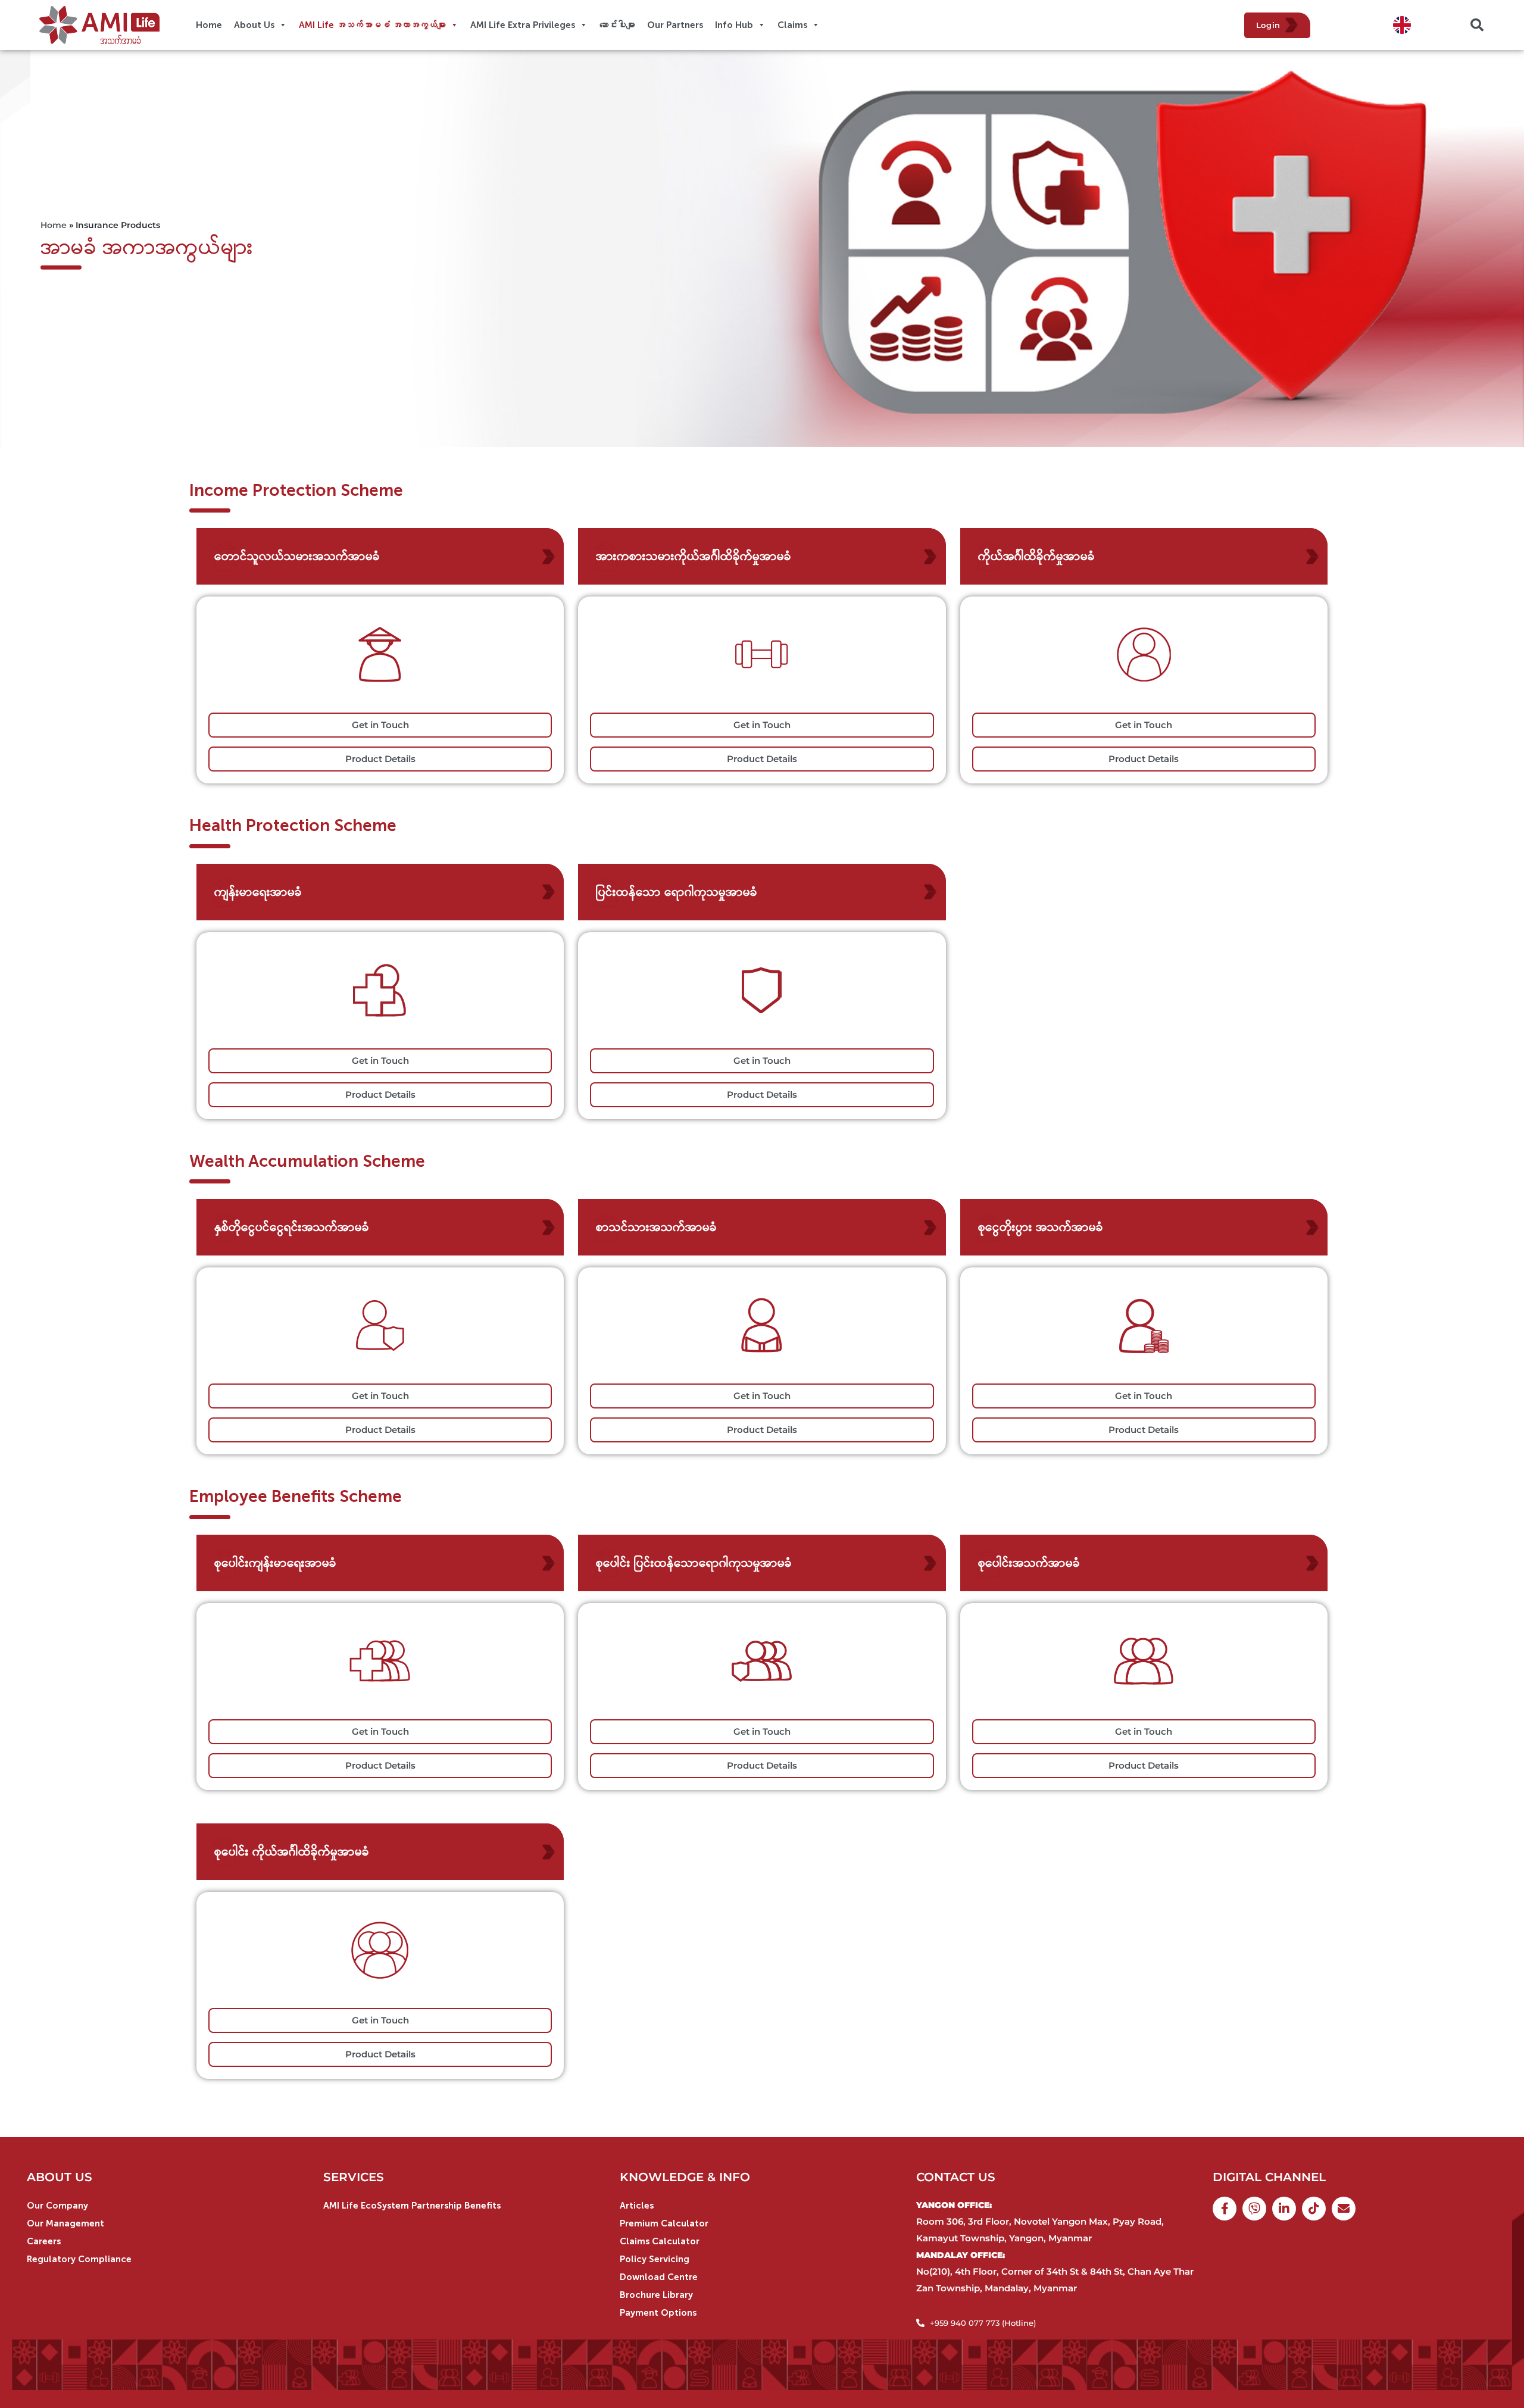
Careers (44, 2241)
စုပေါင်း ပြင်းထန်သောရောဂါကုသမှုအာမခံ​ (694, 1563)
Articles (637, 2206)
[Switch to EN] (1402, 25)
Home (54, 225)
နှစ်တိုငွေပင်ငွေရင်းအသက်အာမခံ (292, 1227)
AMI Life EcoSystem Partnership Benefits (412, 2206)
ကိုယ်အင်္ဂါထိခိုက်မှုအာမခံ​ (1036, 556)
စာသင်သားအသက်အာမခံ (656, 1227)
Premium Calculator (664, 2223)
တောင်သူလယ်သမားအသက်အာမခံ (297, 556)
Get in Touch (380, 725)
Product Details (380, 759)
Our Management (65, 2223)
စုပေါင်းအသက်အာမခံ (1029, 1563)
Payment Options (658, 2313)
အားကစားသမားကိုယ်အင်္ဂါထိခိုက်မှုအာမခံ (694, 556)
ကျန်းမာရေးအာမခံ (258, 892)
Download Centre (659, 2277)
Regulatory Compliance (79, 2259)
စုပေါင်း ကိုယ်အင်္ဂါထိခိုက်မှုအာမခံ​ (292, 1851)
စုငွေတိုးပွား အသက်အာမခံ (1041, 1227)
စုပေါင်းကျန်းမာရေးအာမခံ (275, 1563)
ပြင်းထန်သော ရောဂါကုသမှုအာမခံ (677, 892)
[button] (1477, 25)
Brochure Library (656, 2295)
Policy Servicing (655, 2259)
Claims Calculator (660, 2241)
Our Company (57, 2206)
